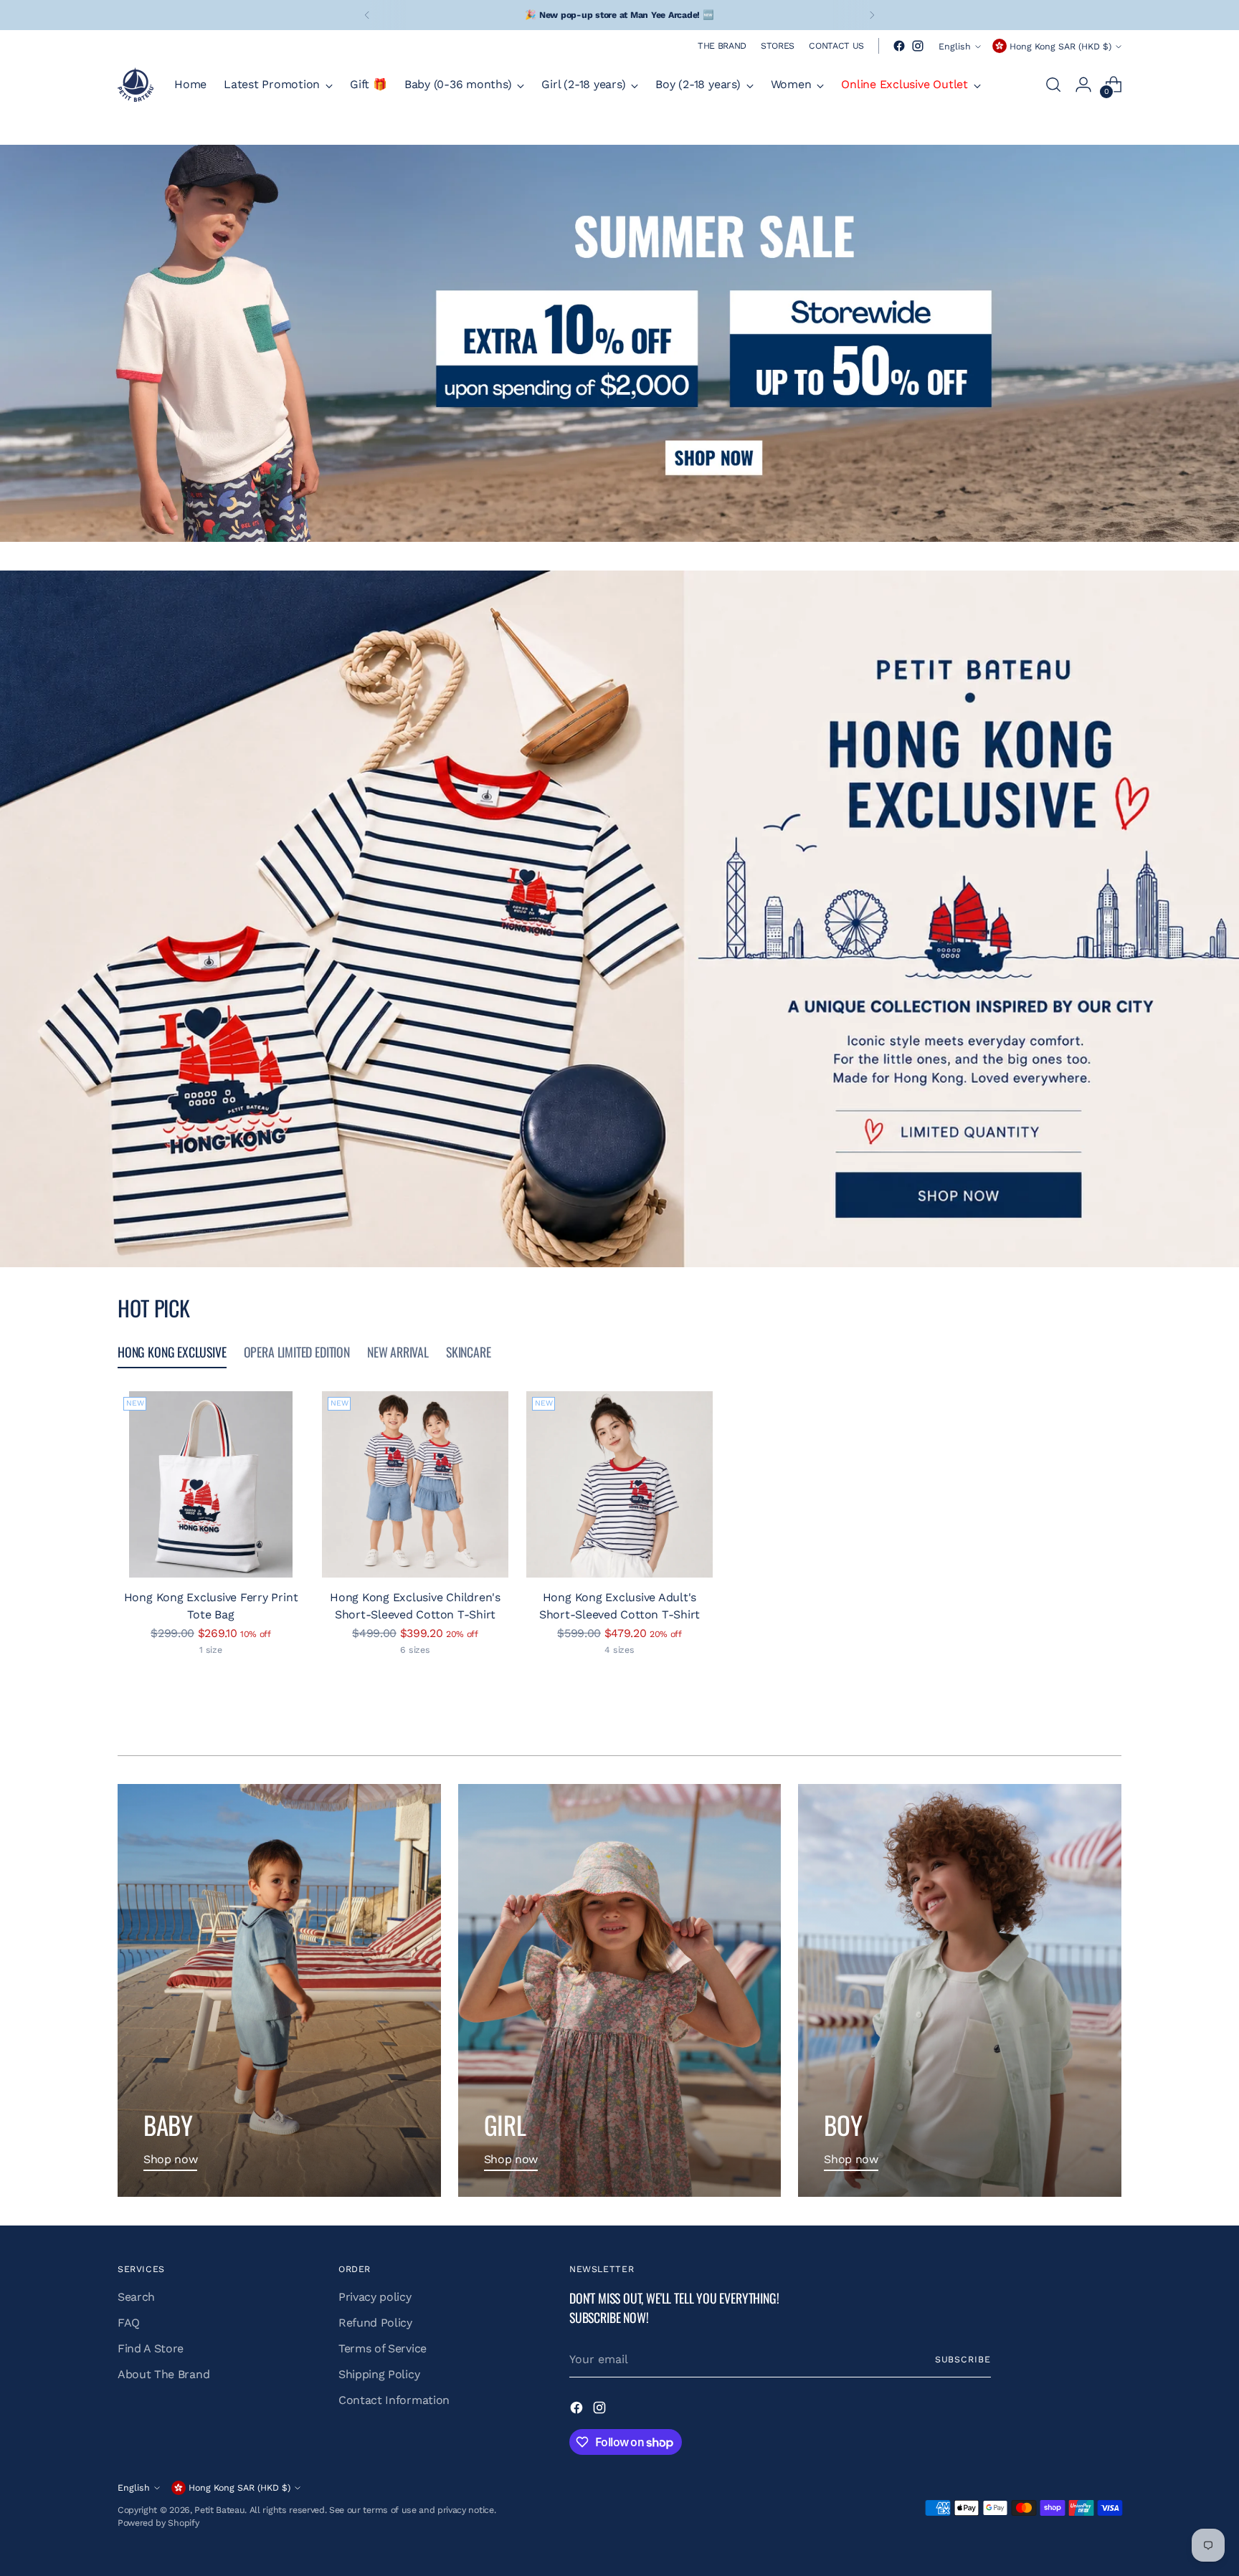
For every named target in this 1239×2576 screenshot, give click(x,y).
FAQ (129, 2323)
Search (136, 2297)
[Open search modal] (1053, 85)
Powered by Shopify (158, 2523)
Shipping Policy (379, 2374)
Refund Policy (375, 2323)
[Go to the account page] (1083, 85)
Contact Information (394, 2400)
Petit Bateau (219, 2510)
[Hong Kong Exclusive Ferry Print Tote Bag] (211, 1484)
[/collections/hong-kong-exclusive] (619, 919)
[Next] (872, 15)
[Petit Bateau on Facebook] (899, 46)
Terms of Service (383, 2348)
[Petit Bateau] (136, 85)
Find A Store (151, 2348)
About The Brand (163, 2374)
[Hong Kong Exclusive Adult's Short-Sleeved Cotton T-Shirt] (619, 1484)
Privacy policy (375, 2297)
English (955, 46)
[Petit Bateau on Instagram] (918, 46)
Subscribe (963, 2359)
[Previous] (367, 15)
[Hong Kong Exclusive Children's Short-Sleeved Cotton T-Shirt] (415, 1484)
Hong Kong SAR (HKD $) (1060, 46)
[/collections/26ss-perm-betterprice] (619, 343)
